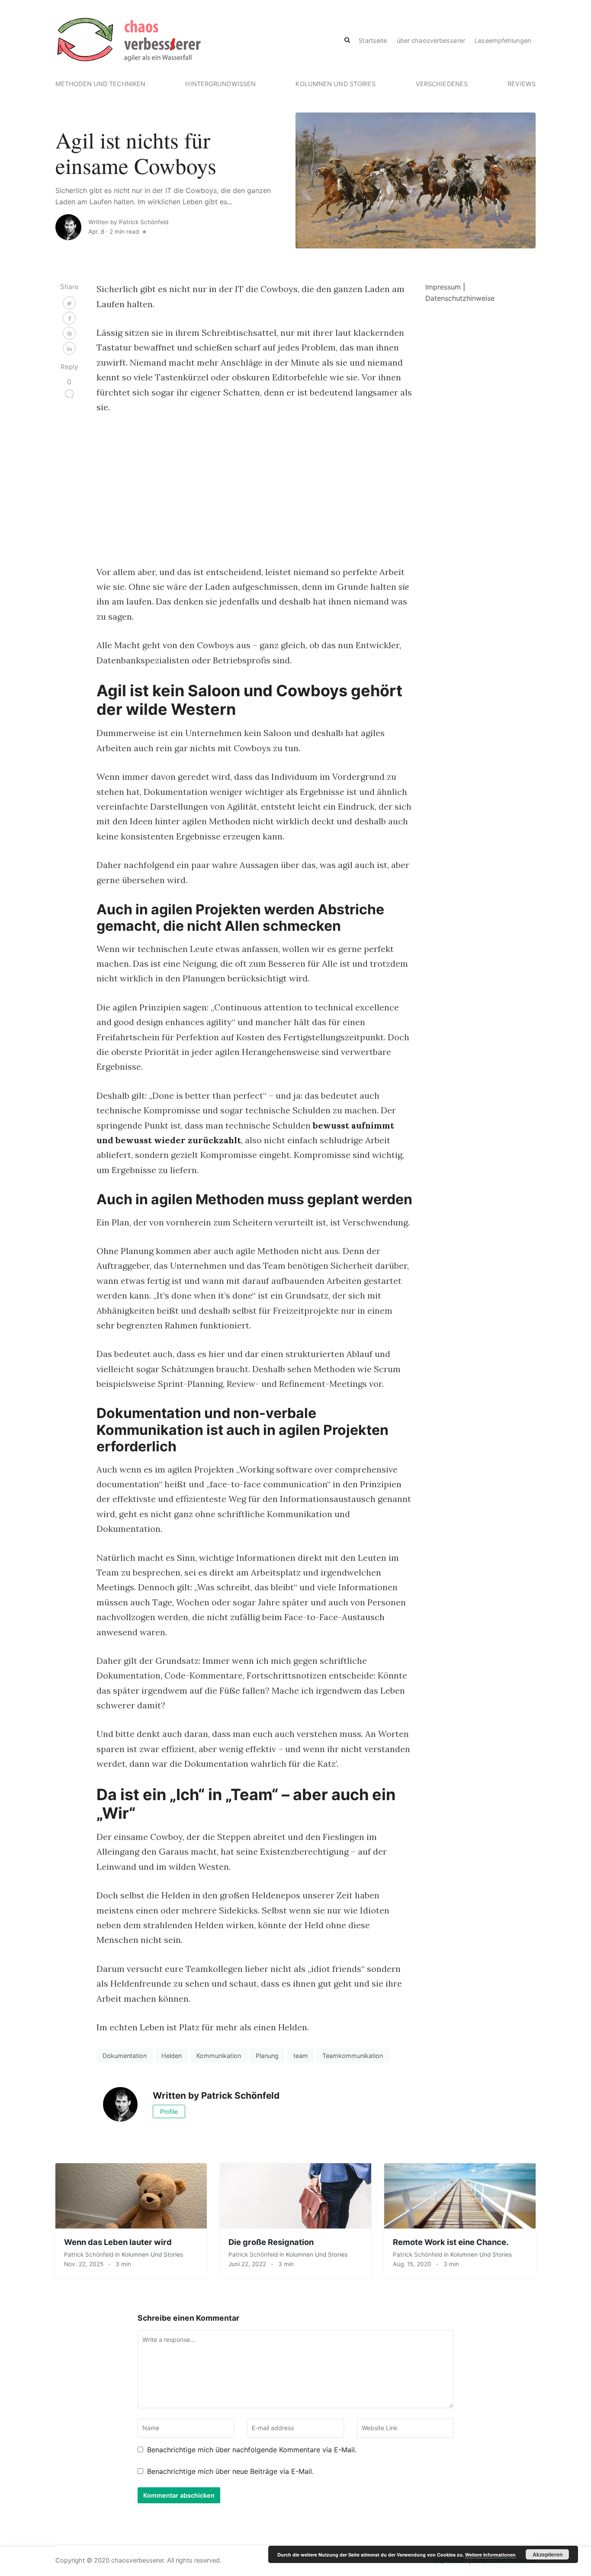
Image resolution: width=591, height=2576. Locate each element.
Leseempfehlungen (503, 40)
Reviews (522, 84)
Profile (169, 2111)
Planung (267, 2056)
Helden (172, 2056)
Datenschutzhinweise (460, 298)
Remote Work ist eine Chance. (451, 2242)
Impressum (443, 287)
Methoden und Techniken (100, 84)
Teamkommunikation (353, 2056)
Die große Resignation (271, 2242)
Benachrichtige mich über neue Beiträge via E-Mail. (230, 2471)
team (301, 2056)
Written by (128, 222)
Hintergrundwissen (220, 84)
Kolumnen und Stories (336, 84)
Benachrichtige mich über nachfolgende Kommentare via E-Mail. (252, 2450)
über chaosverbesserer (431, 40)
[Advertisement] (254, 490)
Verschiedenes (442, 84)
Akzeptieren (548, 2554)
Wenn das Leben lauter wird (118, 2242)
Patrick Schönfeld (90, 2254)
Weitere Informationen (490, 2555)
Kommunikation (219, 2056)
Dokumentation (125, 2056)
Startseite (373, 40)
